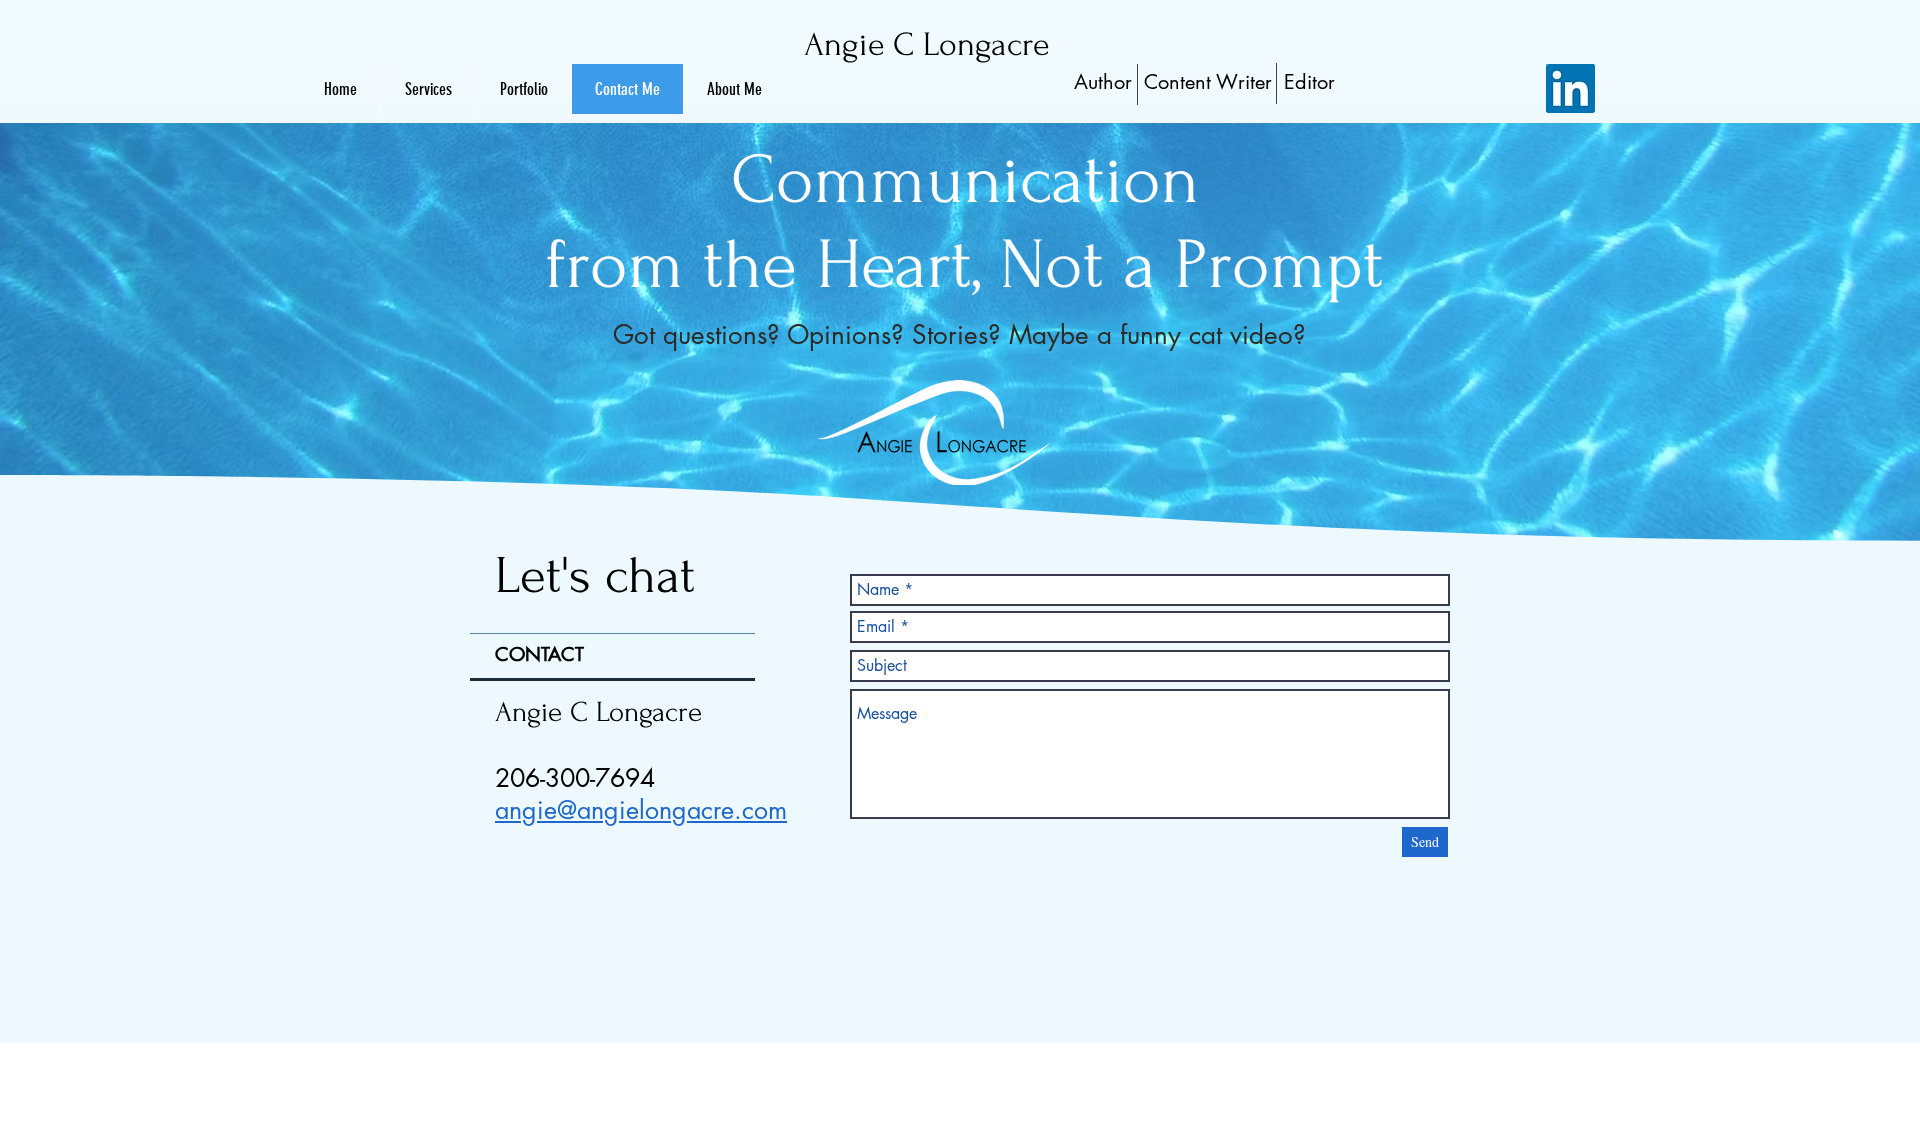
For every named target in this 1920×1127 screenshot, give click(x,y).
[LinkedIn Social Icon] (1570, 88)
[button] (734, 89)
